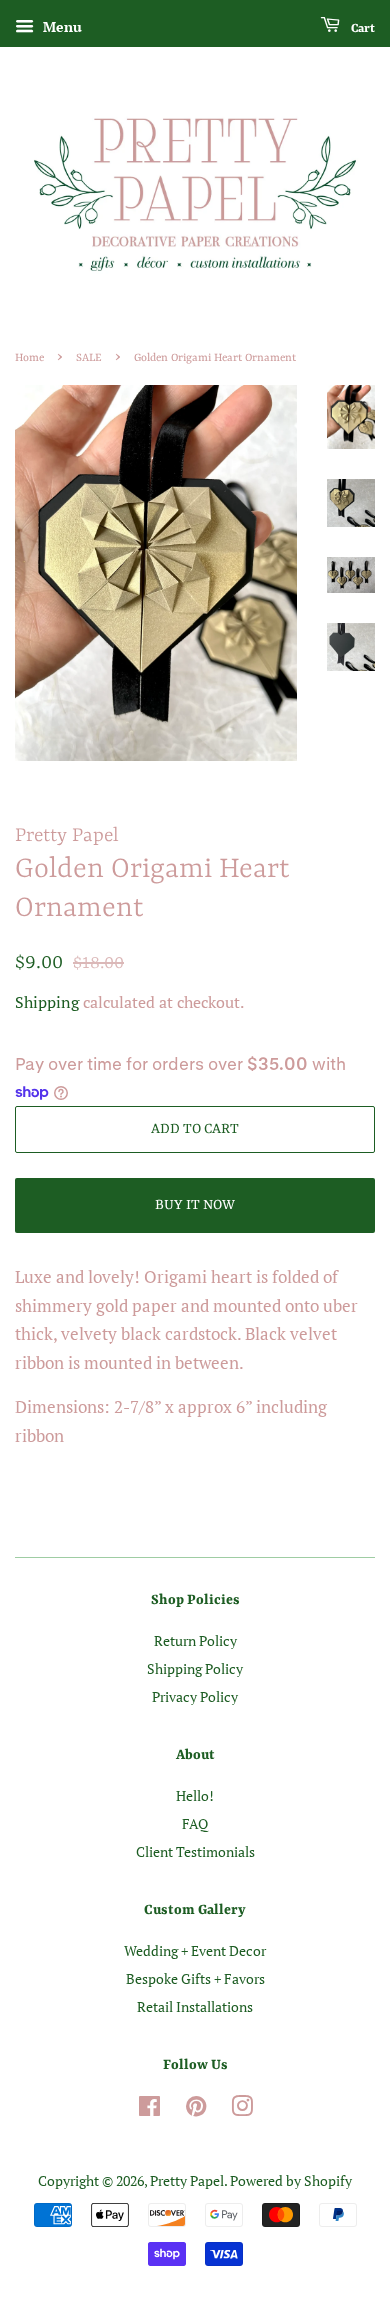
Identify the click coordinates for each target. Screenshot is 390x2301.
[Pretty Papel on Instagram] (242, 2109)
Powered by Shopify (291, 2180)
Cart (361, 29)
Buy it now (195, 1205)
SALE (89, 358)
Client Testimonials (195, 1851)
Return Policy (195, 1640)
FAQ (195, 1823)
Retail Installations (195, 2006)
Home (29, 358)
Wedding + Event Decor (195, 1950)
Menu (60, 26)
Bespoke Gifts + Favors (195, 1978)
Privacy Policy (195, 1696)
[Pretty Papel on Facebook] (149, 2109)
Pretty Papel (187, 2180)
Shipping (47, 1002)
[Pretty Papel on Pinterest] (196, 2109)
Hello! (195, 1795)
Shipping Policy (195, 1668)
